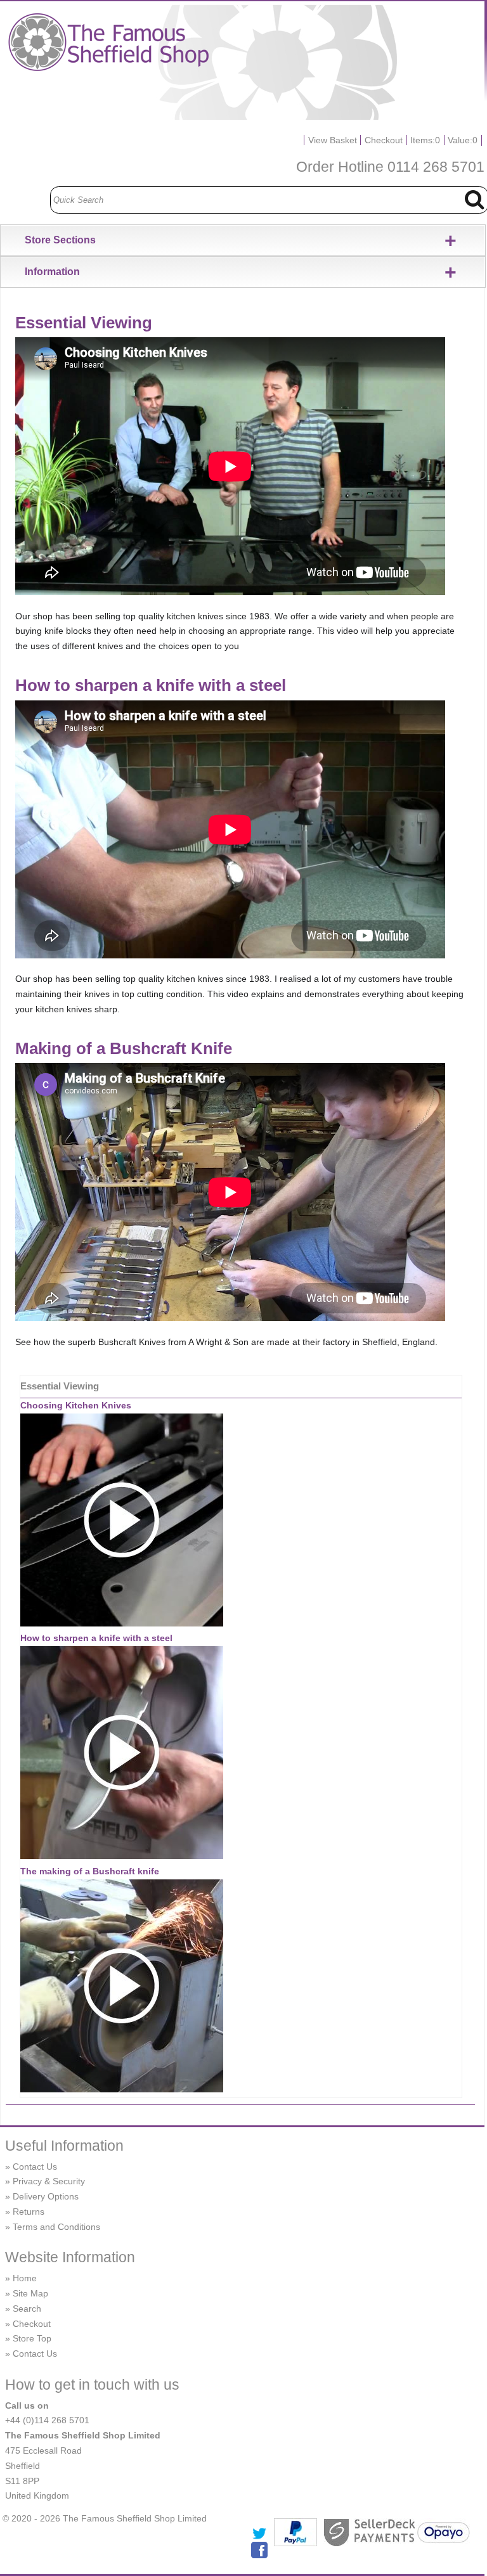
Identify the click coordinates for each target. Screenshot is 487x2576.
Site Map (30, 2293)
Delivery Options (46, 2196)
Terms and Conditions (56, 2227)
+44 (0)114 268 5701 (47, 2420)
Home (25, 2278)
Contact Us (35, 2167)
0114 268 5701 (436, 167)
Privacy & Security (49, 2181)
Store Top (32, 2338)
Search (27, 2309)
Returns (29, 2212)
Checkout (384, 140)
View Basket (333, 140)
